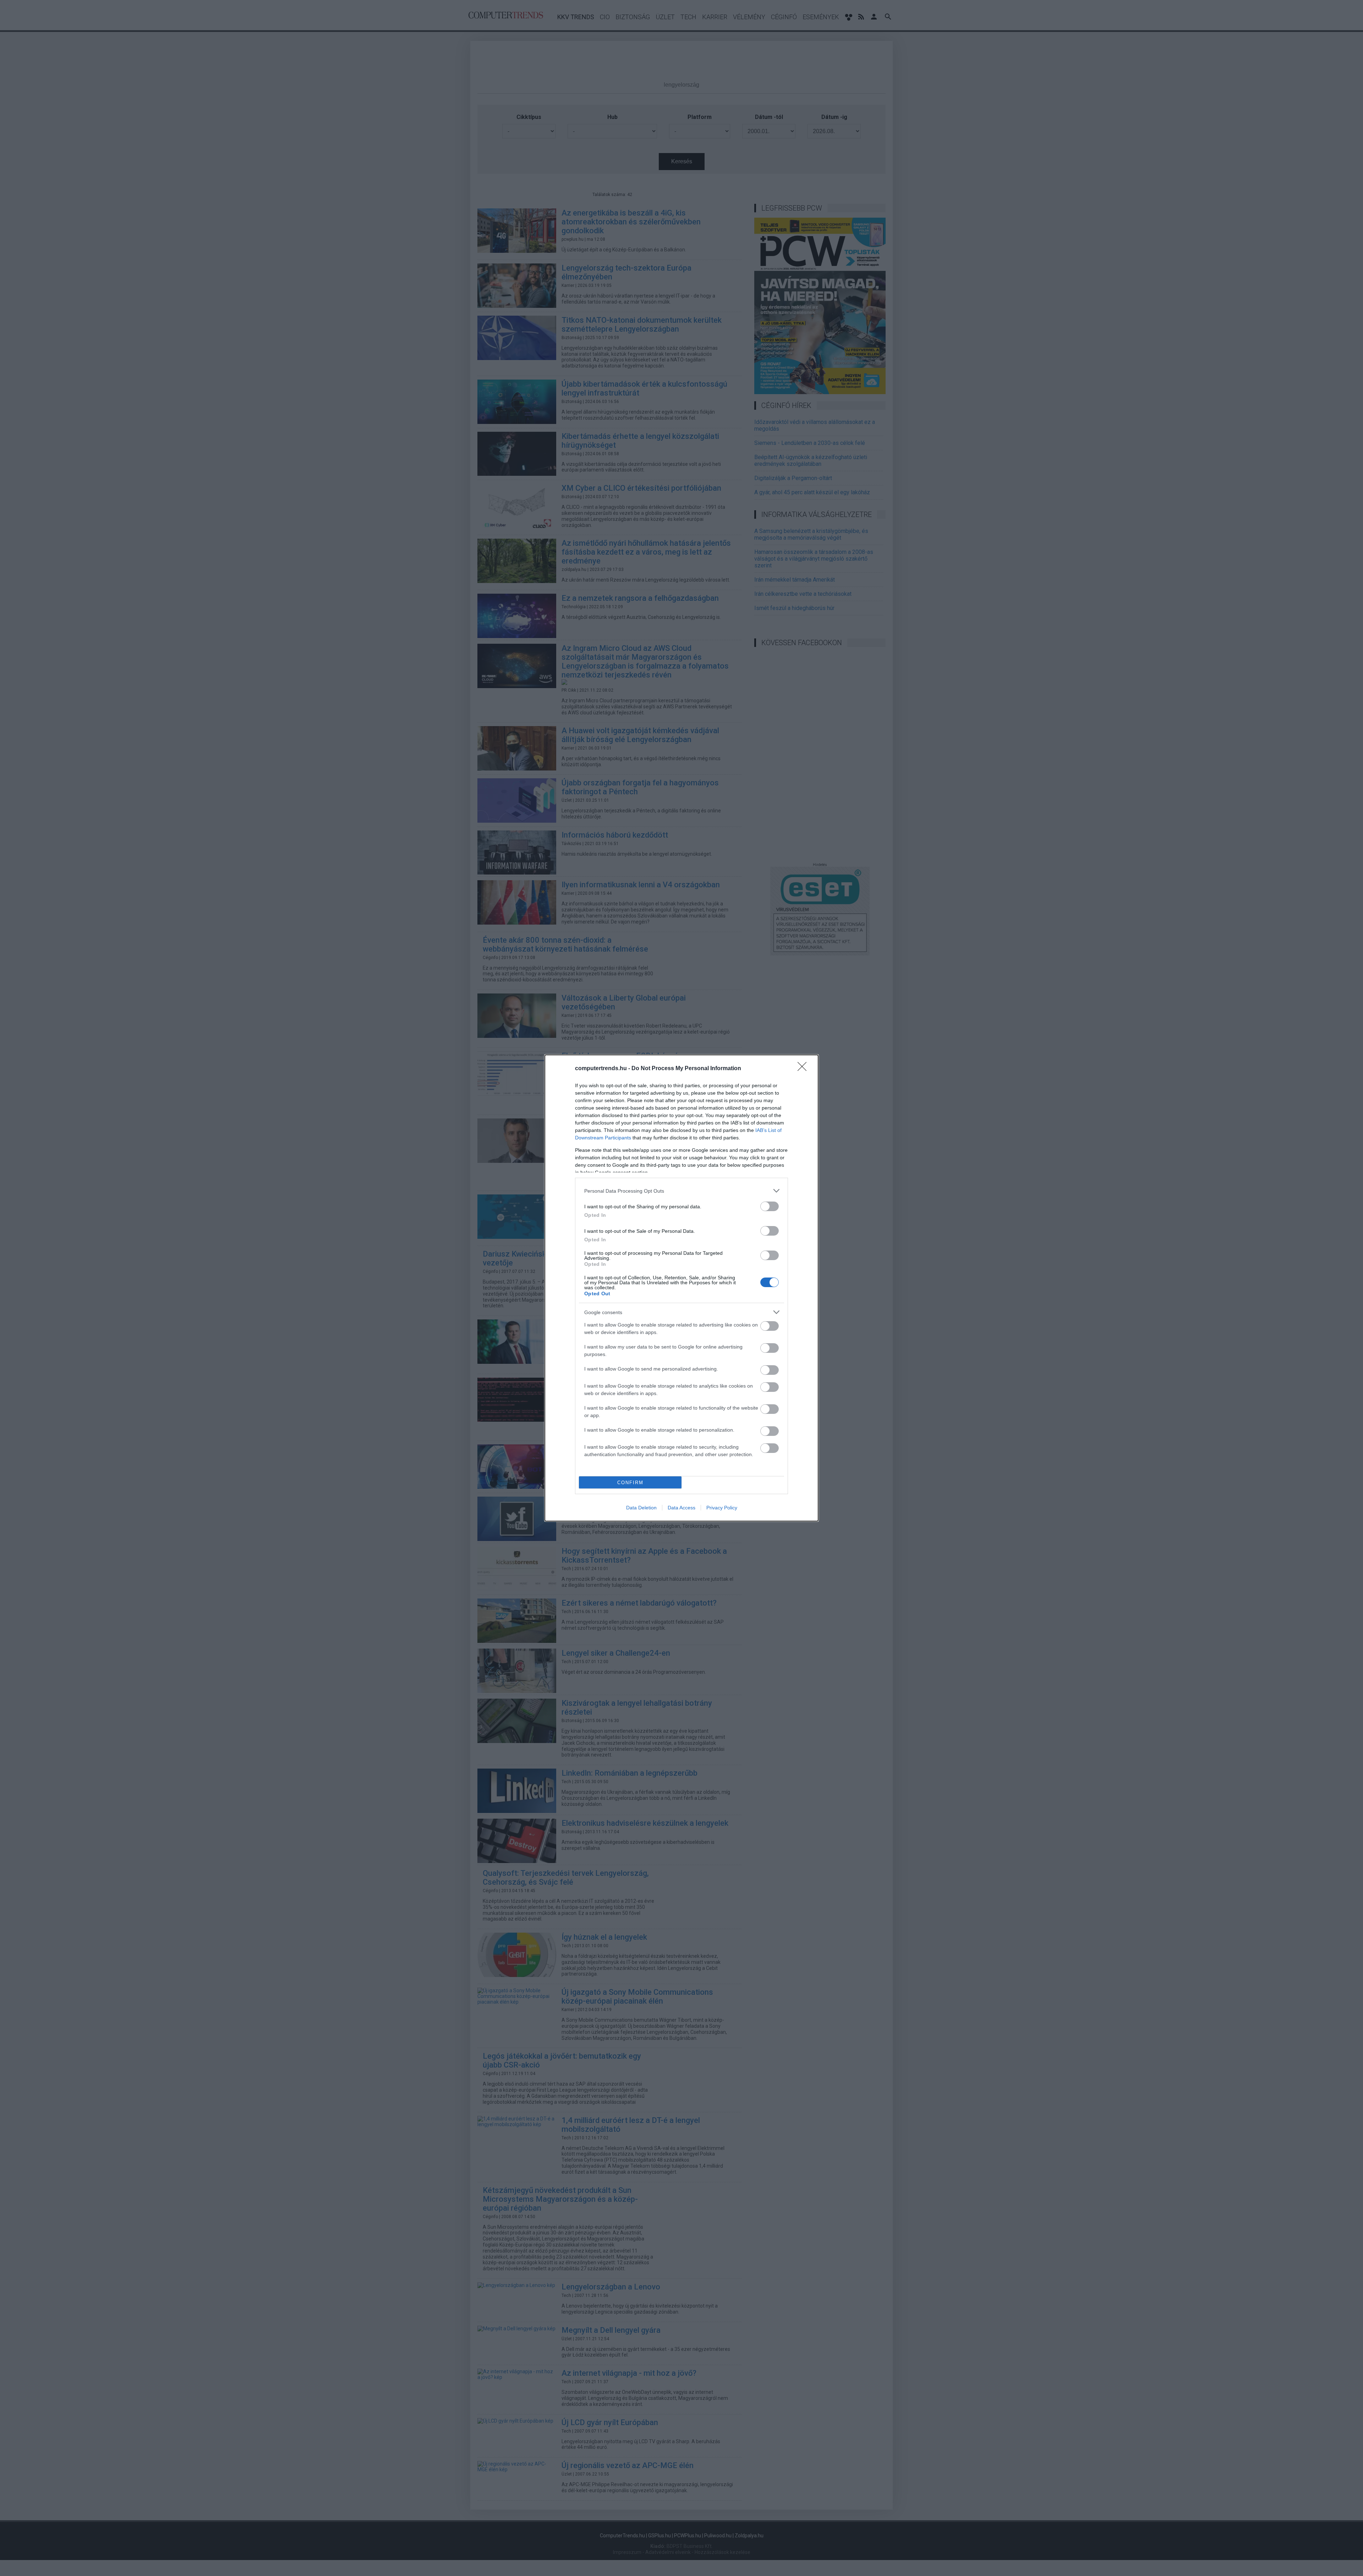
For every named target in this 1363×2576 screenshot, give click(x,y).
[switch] (770, 1206)
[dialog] (681, 1288)
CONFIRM (630, 1483)
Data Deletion (641, 1508)
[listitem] (681, 1191)
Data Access (681, 1508)
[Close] (804, 1069)
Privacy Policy (722, 1508)
